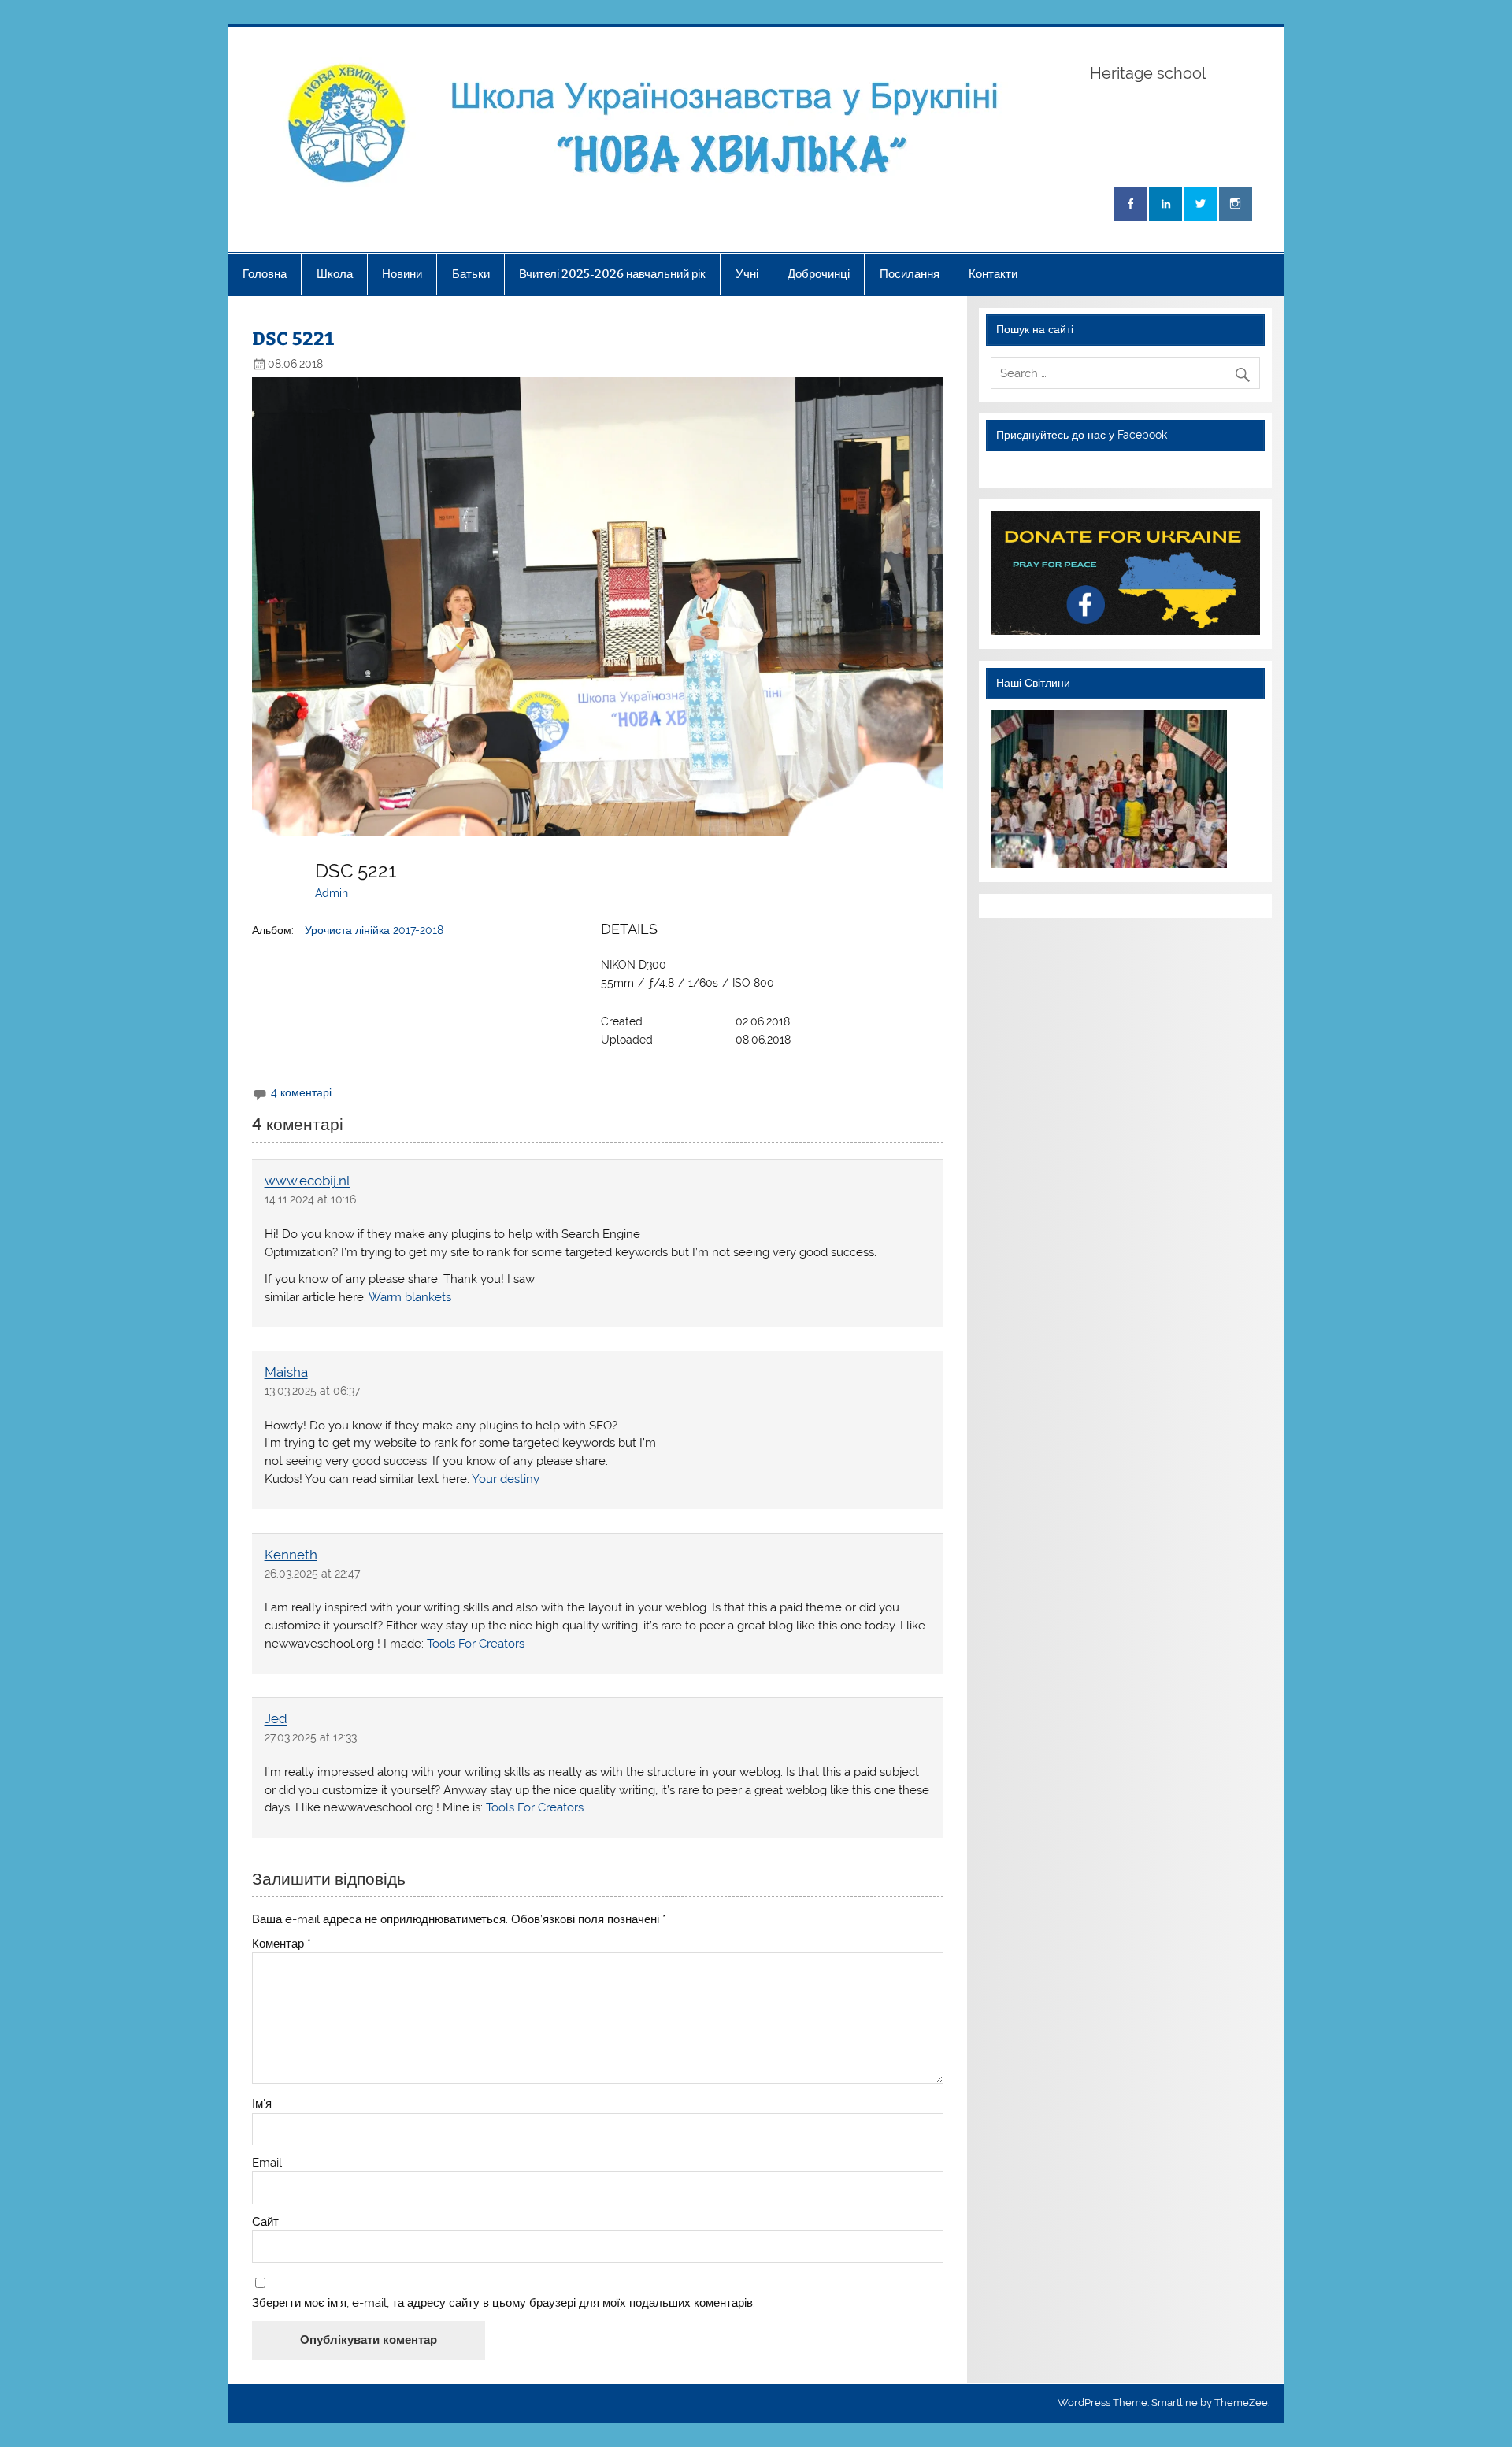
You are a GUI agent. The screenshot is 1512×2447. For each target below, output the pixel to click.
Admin (332, 893)
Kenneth (291, 1555)
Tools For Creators (476, 1644)
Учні (747, 274)
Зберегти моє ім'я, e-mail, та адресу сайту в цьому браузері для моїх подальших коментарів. (504, 2303)
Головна (265, 274)
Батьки (471, 274)
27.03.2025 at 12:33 (311, 1737)
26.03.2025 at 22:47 (312, 1574)
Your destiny (506, 1479)
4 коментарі (301, 1092)
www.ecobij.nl (308, 1181)
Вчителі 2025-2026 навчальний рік (612, 274)
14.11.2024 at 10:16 (310, 1199)
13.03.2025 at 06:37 (312, 1391)
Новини (402, 274)
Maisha (286, 1373)
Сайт (265, 2222)
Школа (335, 274)
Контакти (993, 274)
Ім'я (262, 2104)
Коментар (282, 1944)
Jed (276, 1719)
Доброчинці (819, 274)
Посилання (910, 274)
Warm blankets (410, 1297)
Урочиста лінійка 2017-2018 (374, 930)
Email (267, 2163)
